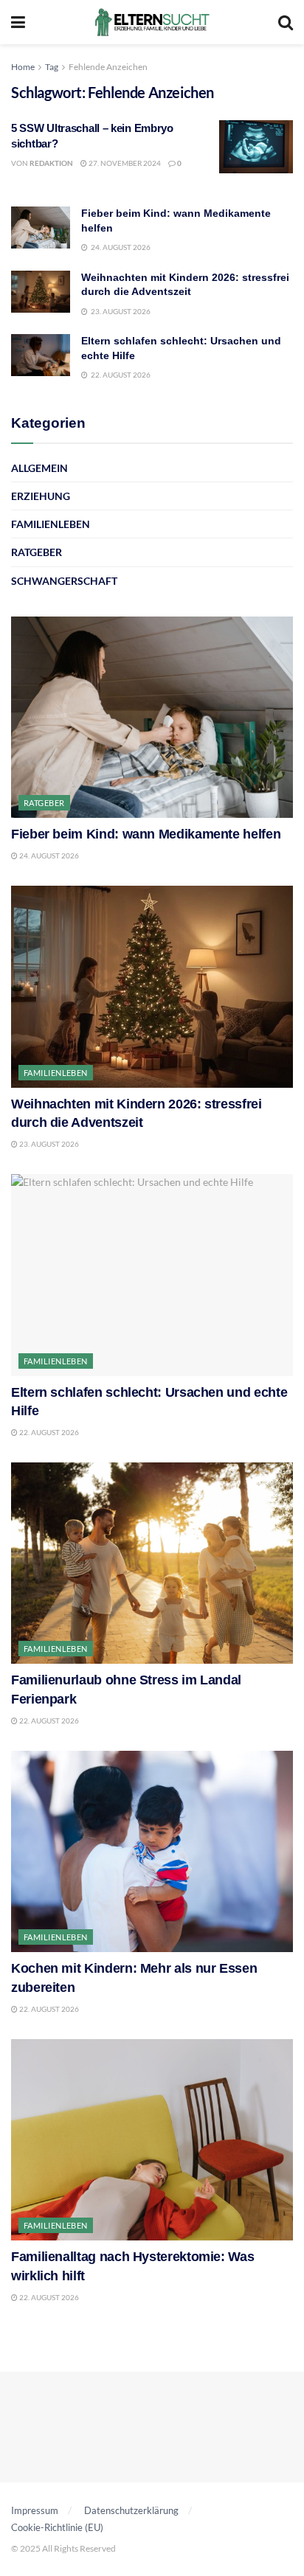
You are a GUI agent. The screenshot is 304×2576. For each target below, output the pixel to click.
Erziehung (41, 496)
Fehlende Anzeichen (108, 67)
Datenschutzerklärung (131, 2510)
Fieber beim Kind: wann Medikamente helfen (146, 834)
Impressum (35, 2510)
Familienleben (51, 524)
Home (23, 67)
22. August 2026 (48, 1432)
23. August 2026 (48, 1144)
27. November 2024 (124, 163)
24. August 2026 (48, 855)
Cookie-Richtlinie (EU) (57, 2527)
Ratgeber (37, 552)
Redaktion (51, 163)
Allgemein (39, 468)
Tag (52, 67)
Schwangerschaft (64, 581)
